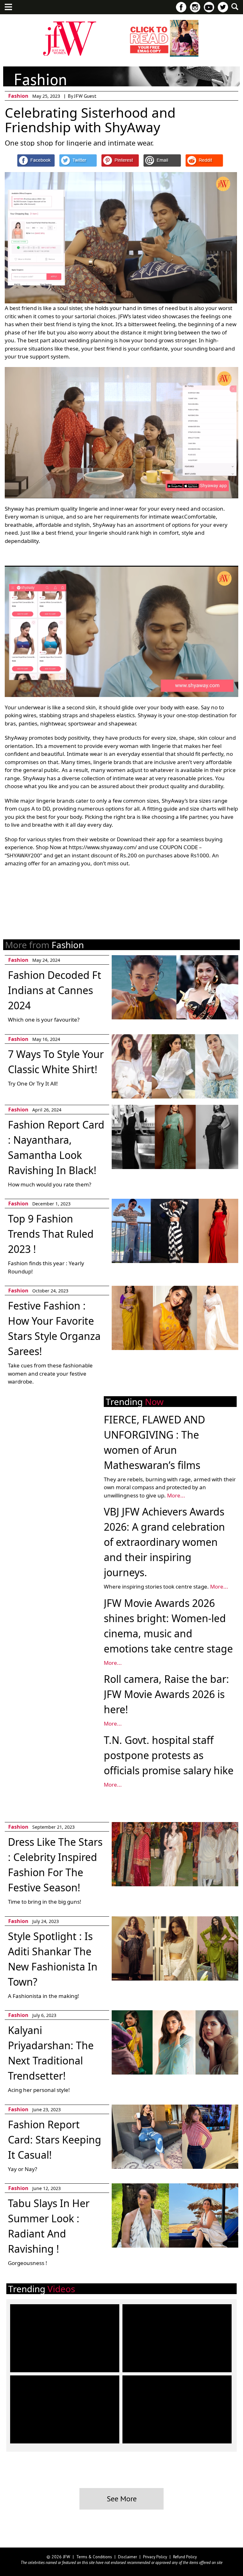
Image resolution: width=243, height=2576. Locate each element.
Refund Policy (185, 2557)
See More (122, 2499)
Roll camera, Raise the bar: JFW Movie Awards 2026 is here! (166, 1694)
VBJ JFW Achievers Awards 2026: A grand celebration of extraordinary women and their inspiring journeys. (164, 1542)
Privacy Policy (155, 2557)
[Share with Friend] (162, 160)
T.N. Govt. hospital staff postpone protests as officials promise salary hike (169, 1755)
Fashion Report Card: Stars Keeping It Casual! (55, 2140)
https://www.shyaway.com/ (103, 847)
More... (176, 1495)
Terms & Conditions (94, 2557)
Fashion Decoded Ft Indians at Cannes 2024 (55, 990)
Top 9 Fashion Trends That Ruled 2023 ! (51, 1234)
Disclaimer (128, 2557)
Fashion (18, 96)
